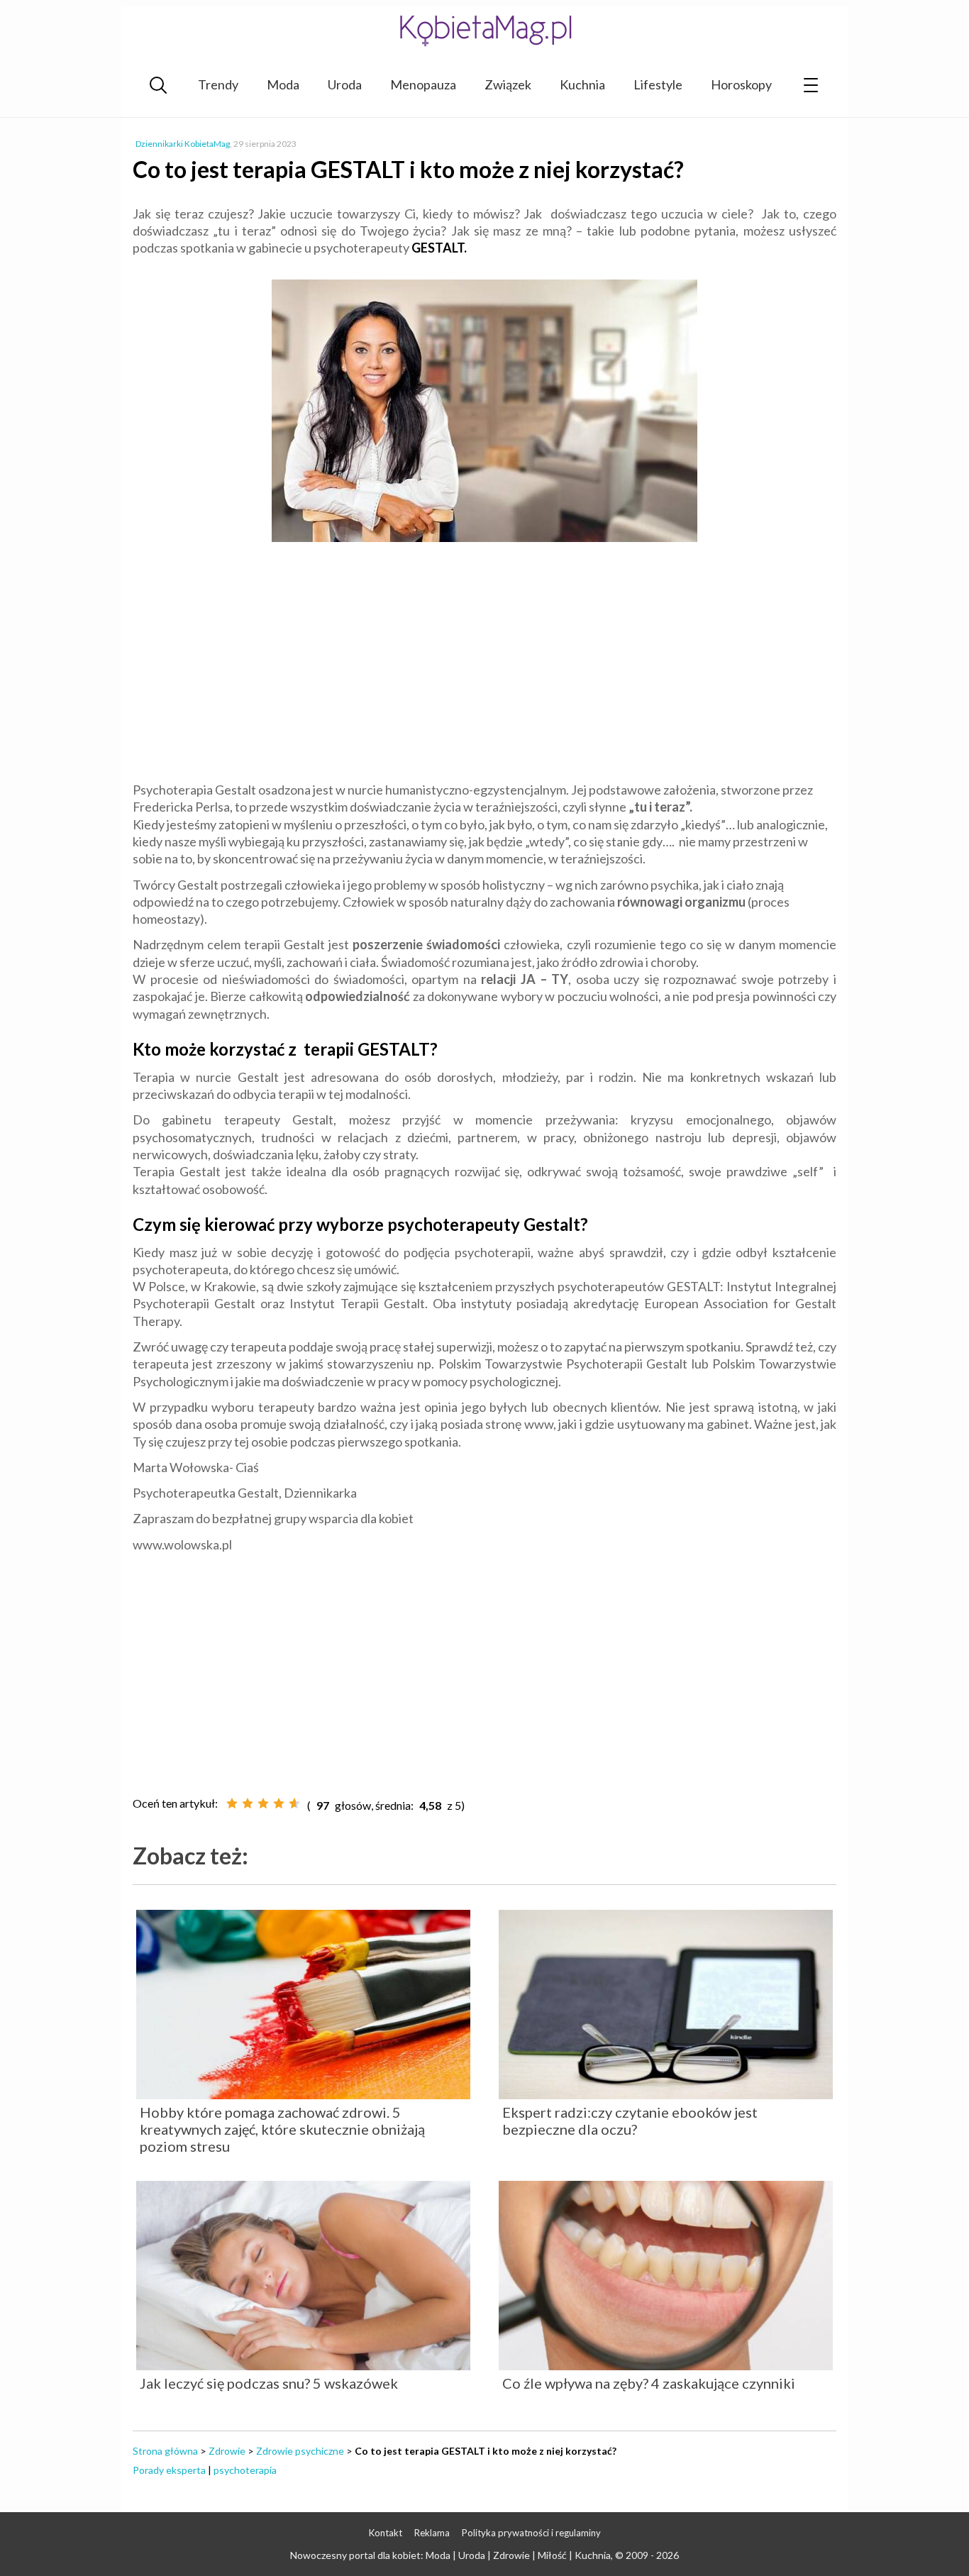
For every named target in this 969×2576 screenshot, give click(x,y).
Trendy (218, 84)
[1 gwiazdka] (232, 1803)
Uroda (345, 84)
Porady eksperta (169, 2470)
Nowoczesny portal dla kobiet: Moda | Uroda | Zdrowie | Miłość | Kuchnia (450, 2555)
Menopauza (423, 84)
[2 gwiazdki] (248, 1803)
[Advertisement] (484, 664)
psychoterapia (245, 2470)
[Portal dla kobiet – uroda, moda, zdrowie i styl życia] (484, 30)
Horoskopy (741, 84)
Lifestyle (658, 84)
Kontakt (386, 2533)
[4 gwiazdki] (279, 1803)
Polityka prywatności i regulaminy (531, 2533)
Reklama (432, 2533)
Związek (508, 84)
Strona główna (165, 2451)
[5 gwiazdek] (294, 1803)
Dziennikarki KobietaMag (183, 144)
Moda (283, 84)
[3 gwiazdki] (263, 1803)
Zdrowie (227, 2451)
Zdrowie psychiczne (300, 2451)
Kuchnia (582, 84)
